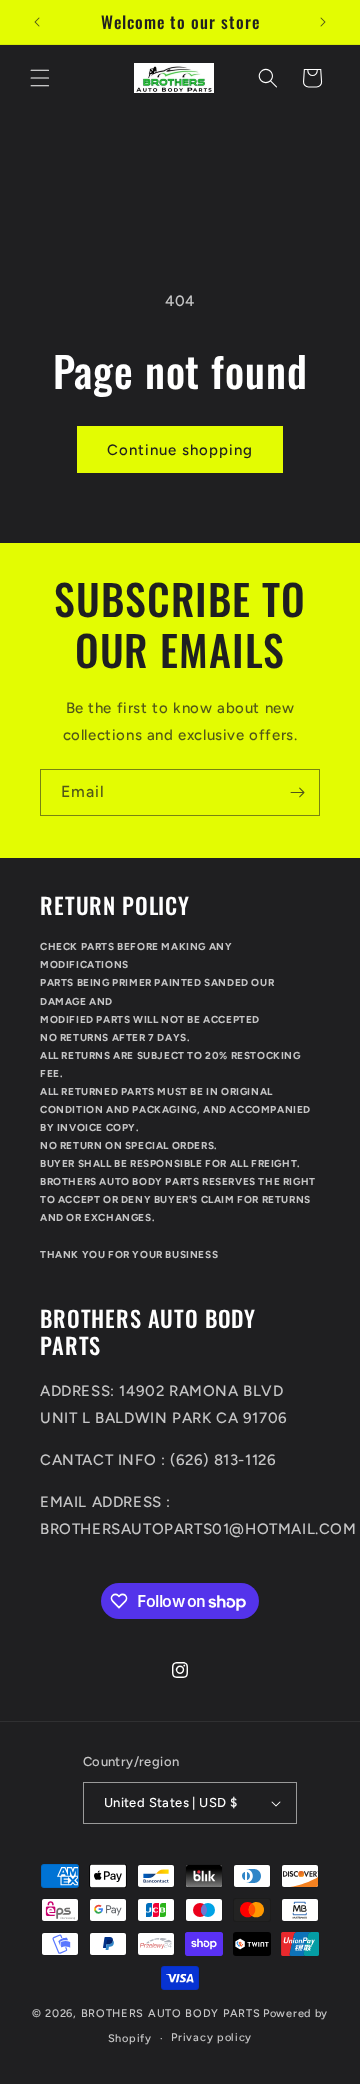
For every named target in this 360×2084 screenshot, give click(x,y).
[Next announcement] (323, 22)
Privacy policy (211, 2037)
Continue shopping (180, 450)
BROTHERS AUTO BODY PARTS (171, 2013)
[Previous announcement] (37, 22)
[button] (40, 78)
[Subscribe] (297, 792)
